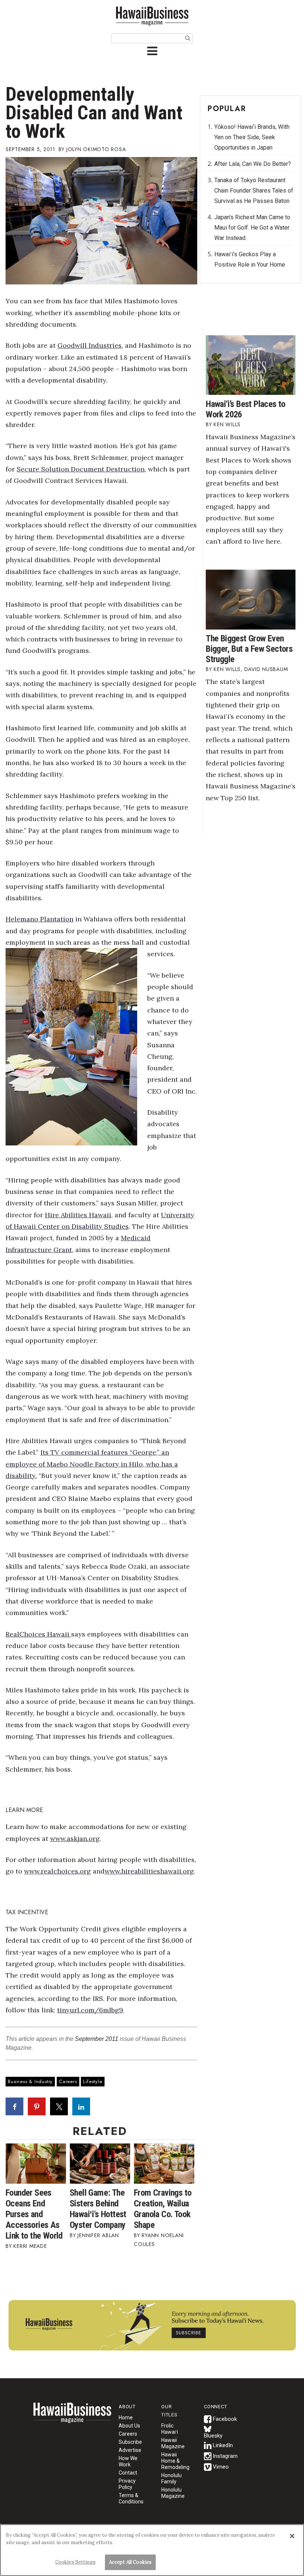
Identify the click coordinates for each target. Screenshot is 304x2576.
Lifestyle (92, 2081)
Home (72, 2417)
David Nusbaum (266, 669)
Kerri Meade (30, 2246)
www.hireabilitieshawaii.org (149, 1871)
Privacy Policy (127, 2484)
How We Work (128, 2461)
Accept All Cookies (130, 2562)
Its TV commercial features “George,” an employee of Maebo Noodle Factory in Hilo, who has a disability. (92, 1464)
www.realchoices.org (57, 1871)
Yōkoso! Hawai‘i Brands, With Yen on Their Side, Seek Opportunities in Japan (252, 137)
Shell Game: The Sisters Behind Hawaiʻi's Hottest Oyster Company (98, 2209)
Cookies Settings (75, 2562)
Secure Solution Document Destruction (81, 469)
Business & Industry (30, 2081)
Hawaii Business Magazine (152, 16)
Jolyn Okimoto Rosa (96, 149)
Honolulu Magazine (173, 2493)
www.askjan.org (75, 1838)
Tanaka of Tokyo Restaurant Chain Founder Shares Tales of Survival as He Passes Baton (254, 191)
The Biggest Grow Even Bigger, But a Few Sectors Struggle (249, 649)
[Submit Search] (188, 38)
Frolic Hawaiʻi (170, 2429)
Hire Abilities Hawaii (78, 1215)
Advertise (130, 2450)
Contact (128, 2473)
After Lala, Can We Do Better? (253, 164)
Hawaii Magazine (173, 2443)
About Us (129, 2426)
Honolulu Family (171, 2478)
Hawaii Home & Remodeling (175, 2461)
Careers (68, 2081)
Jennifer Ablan (98, 2235)
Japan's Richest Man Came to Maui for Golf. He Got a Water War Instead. (252, 228)
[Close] (292, 2536)
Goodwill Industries (90, 345)
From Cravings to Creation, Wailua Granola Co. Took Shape (163, 2209)
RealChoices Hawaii (37, 1634)
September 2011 (97, 2039)
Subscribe (130, 2442)
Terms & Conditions (131, 2498)
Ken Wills (227, 424)
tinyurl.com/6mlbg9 (90, 2010)
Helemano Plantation (39, 919)
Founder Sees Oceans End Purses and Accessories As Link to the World (34, 2214)
